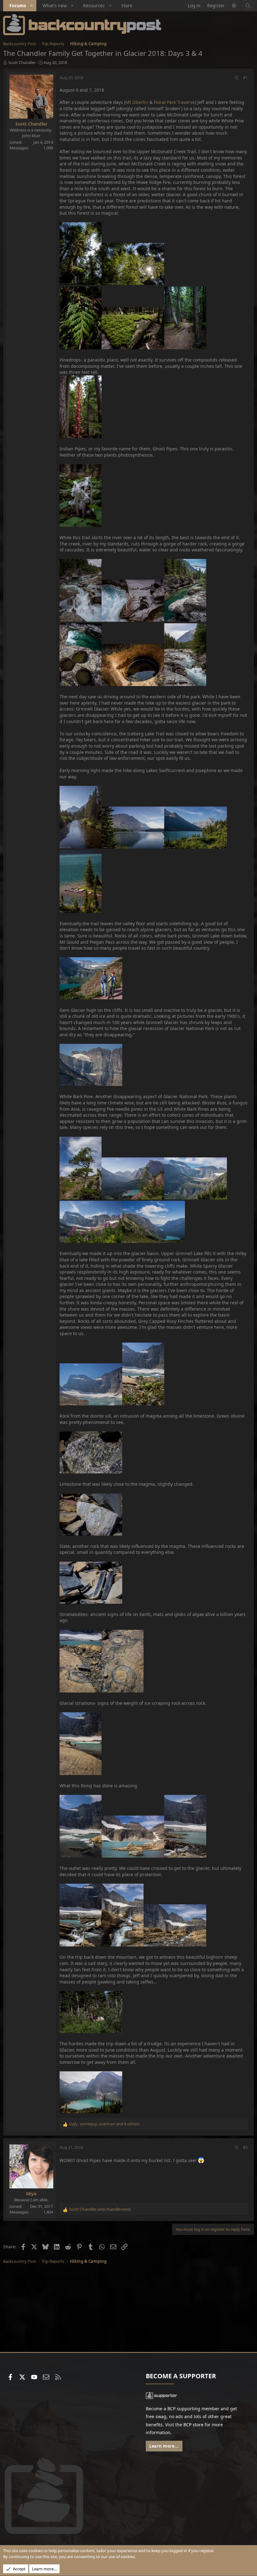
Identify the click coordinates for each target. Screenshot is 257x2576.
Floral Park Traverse (174, 102)
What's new (55, 5)
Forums (18, 5)
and (100, 2209)
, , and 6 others (104, 2124)
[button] (32, 6)
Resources (94, 5)
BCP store (193, 2425)
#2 (245, 2147)
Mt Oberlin (137, 102)
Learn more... (164, 2446)
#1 (245, 78)
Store (127, 5)
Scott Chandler (22, 62)
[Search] (248, 6)
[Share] (236, 78)
